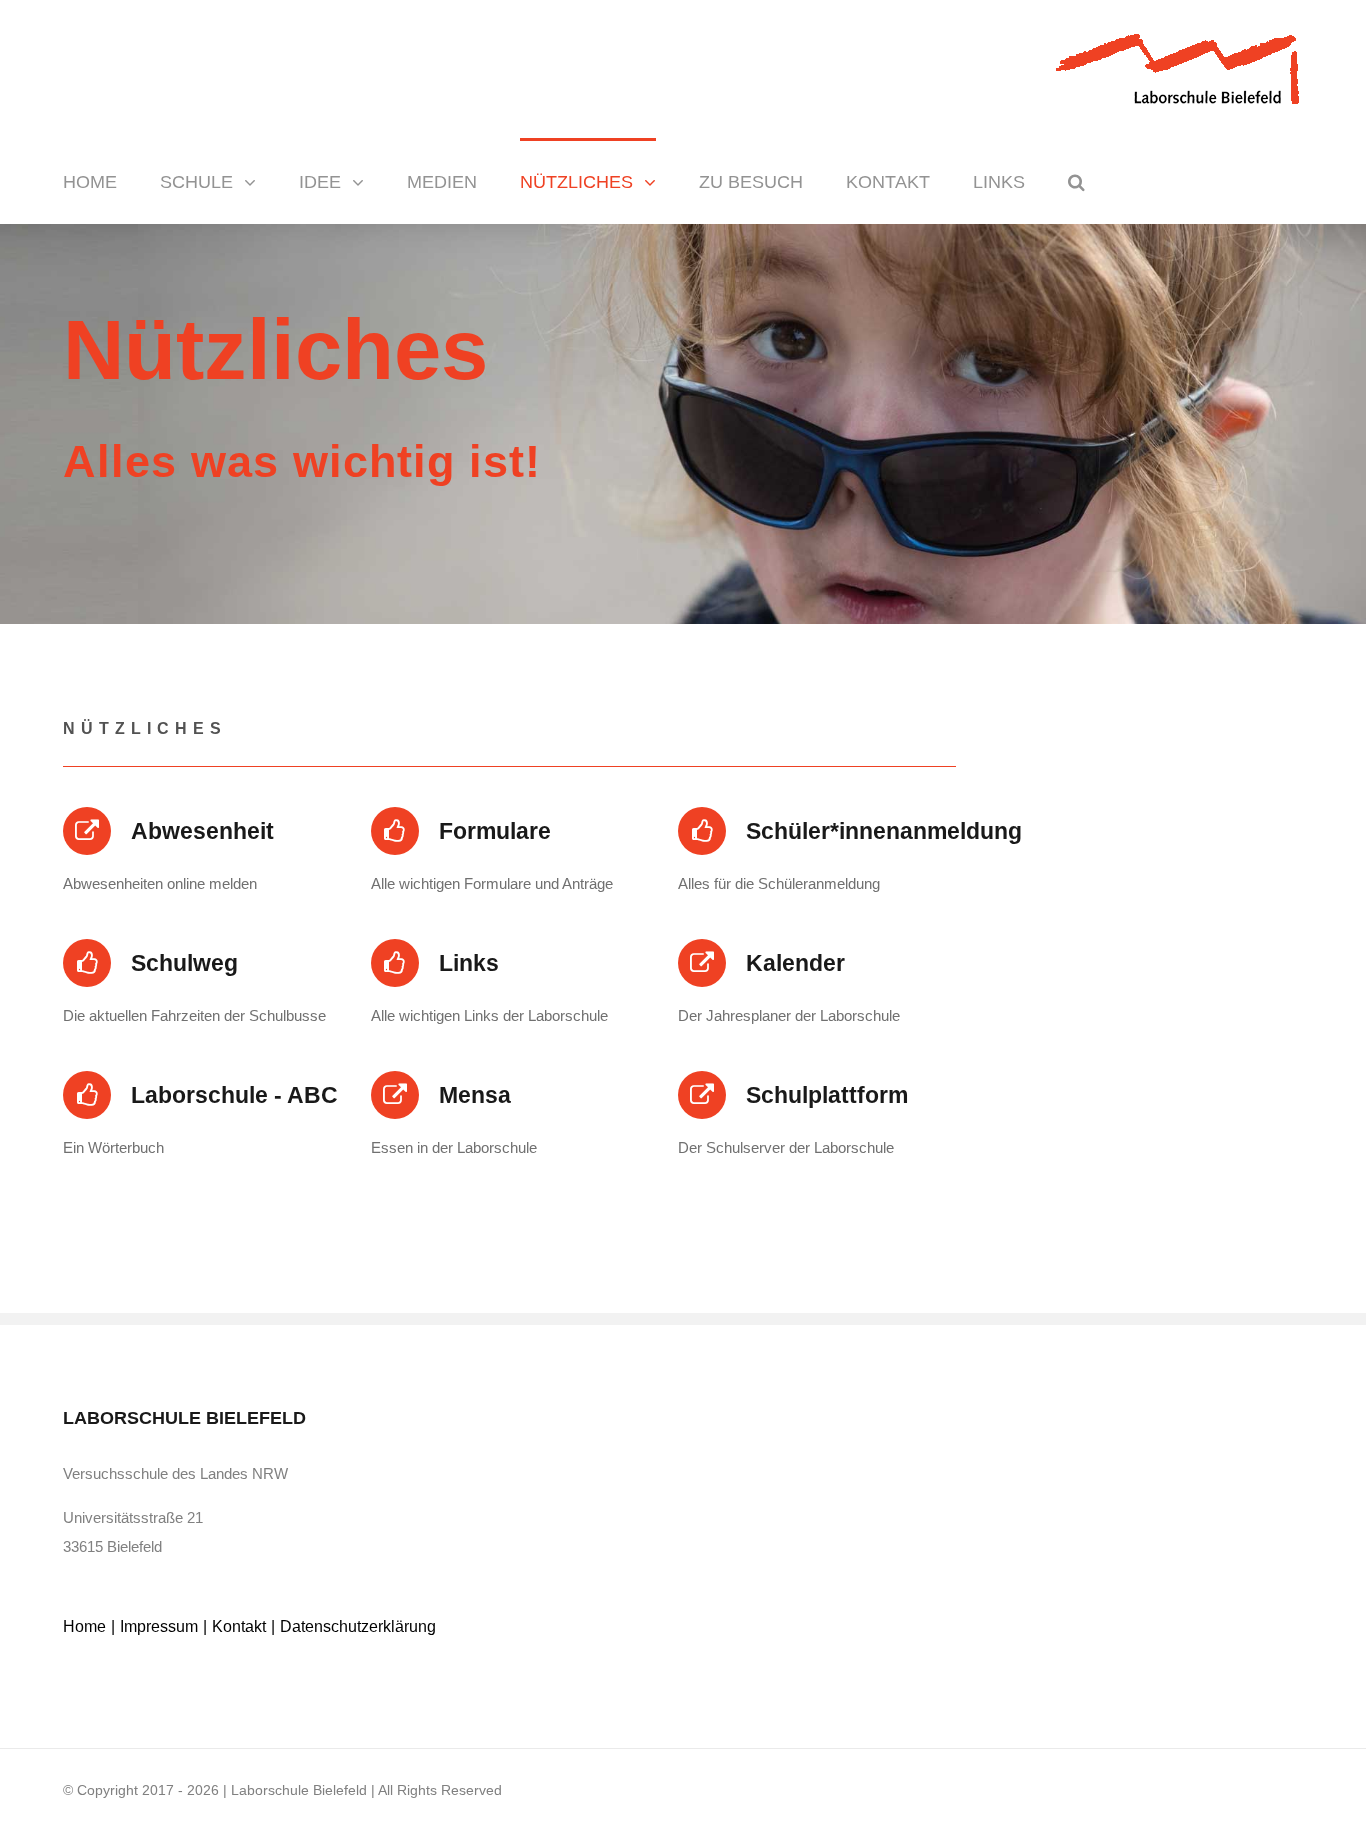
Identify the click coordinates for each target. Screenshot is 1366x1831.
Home (84, 1626)
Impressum (159, 1626)
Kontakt (239, 1626)
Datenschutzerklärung (358, 1626)
